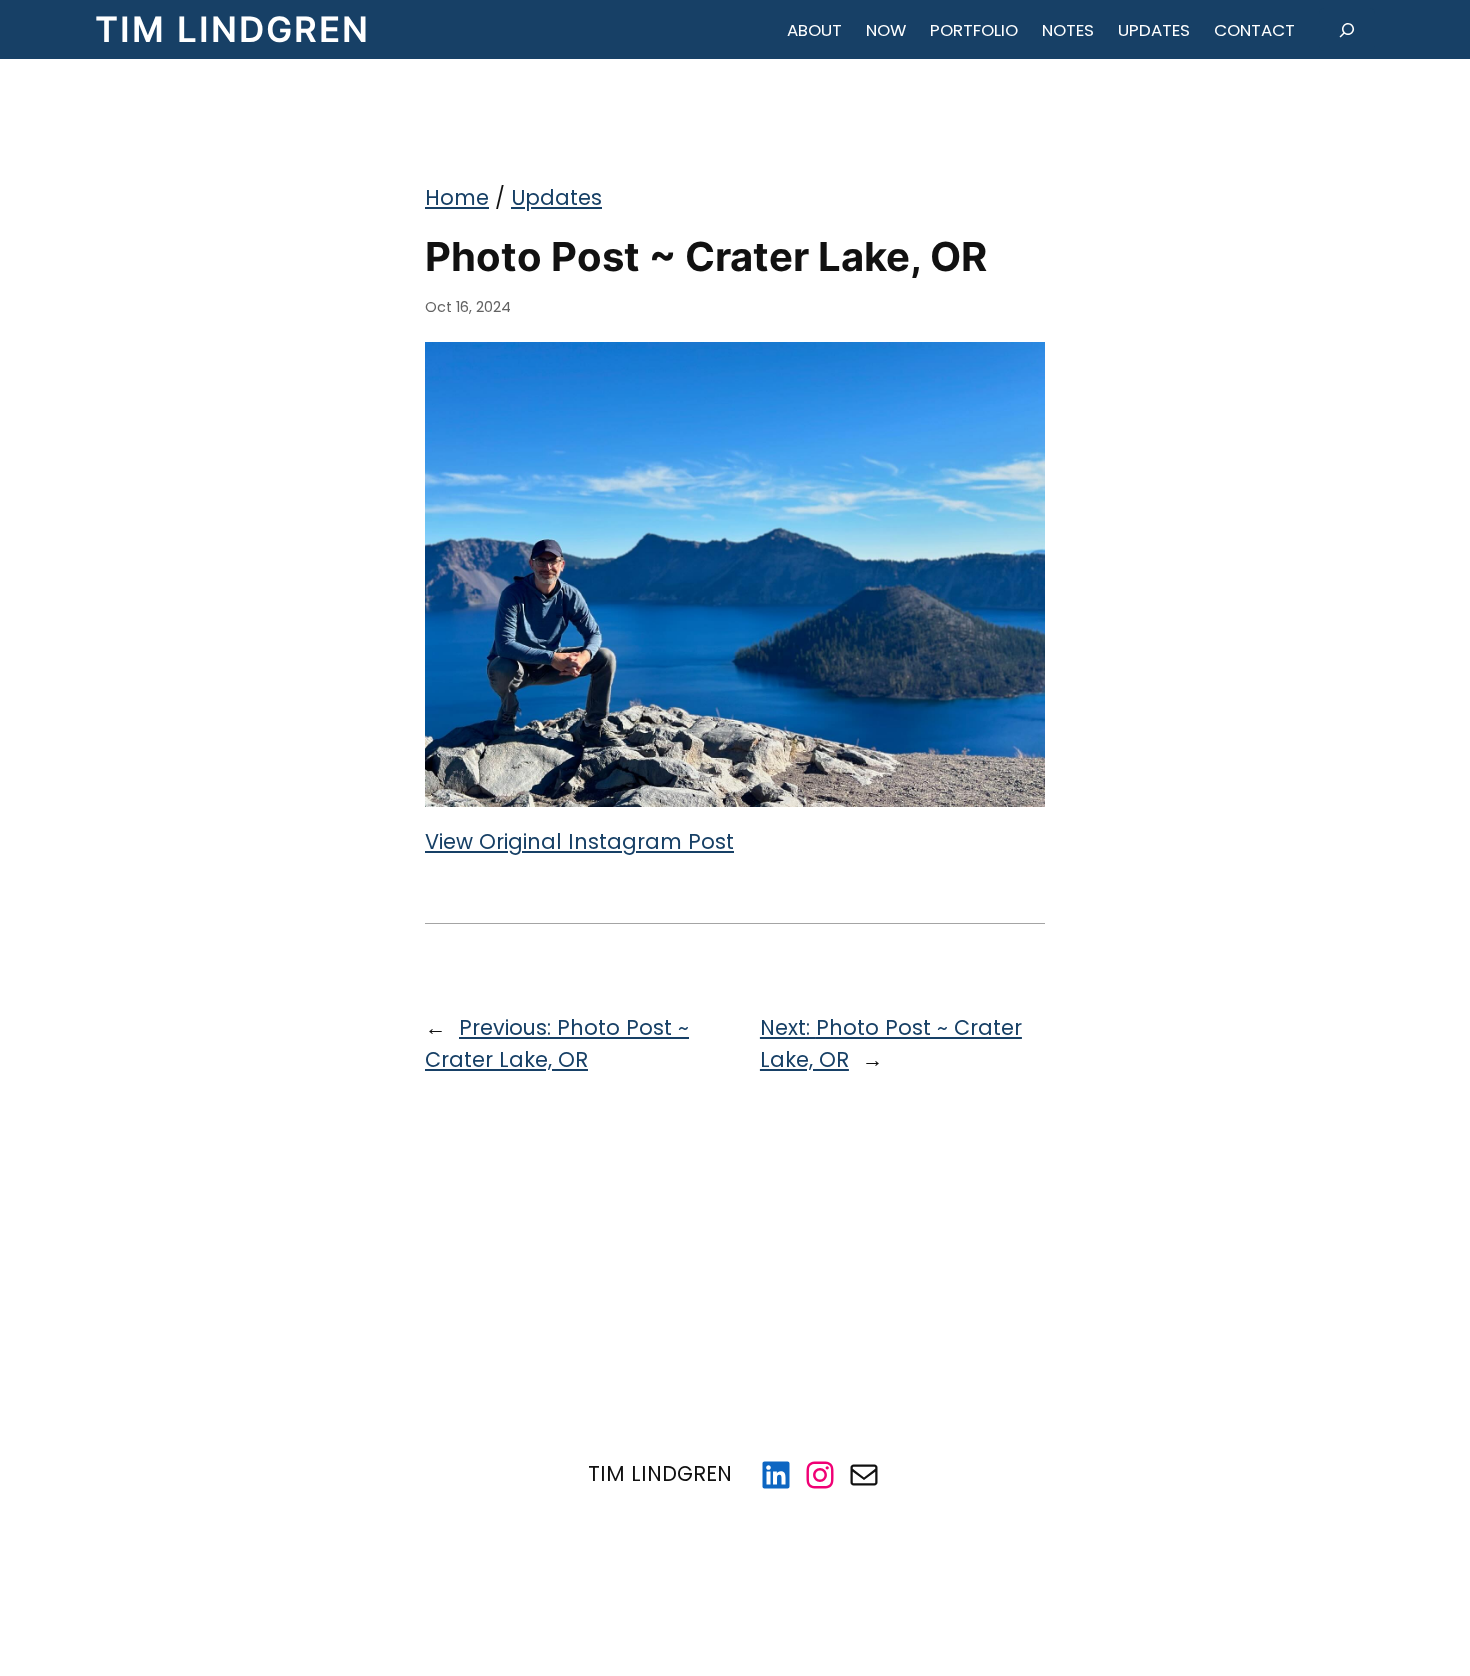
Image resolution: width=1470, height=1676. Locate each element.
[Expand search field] (1347, 29)
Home (457, 197)
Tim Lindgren (232, 29)
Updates (556, 197)
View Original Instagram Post (579, 841)
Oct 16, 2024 (468, 307)
